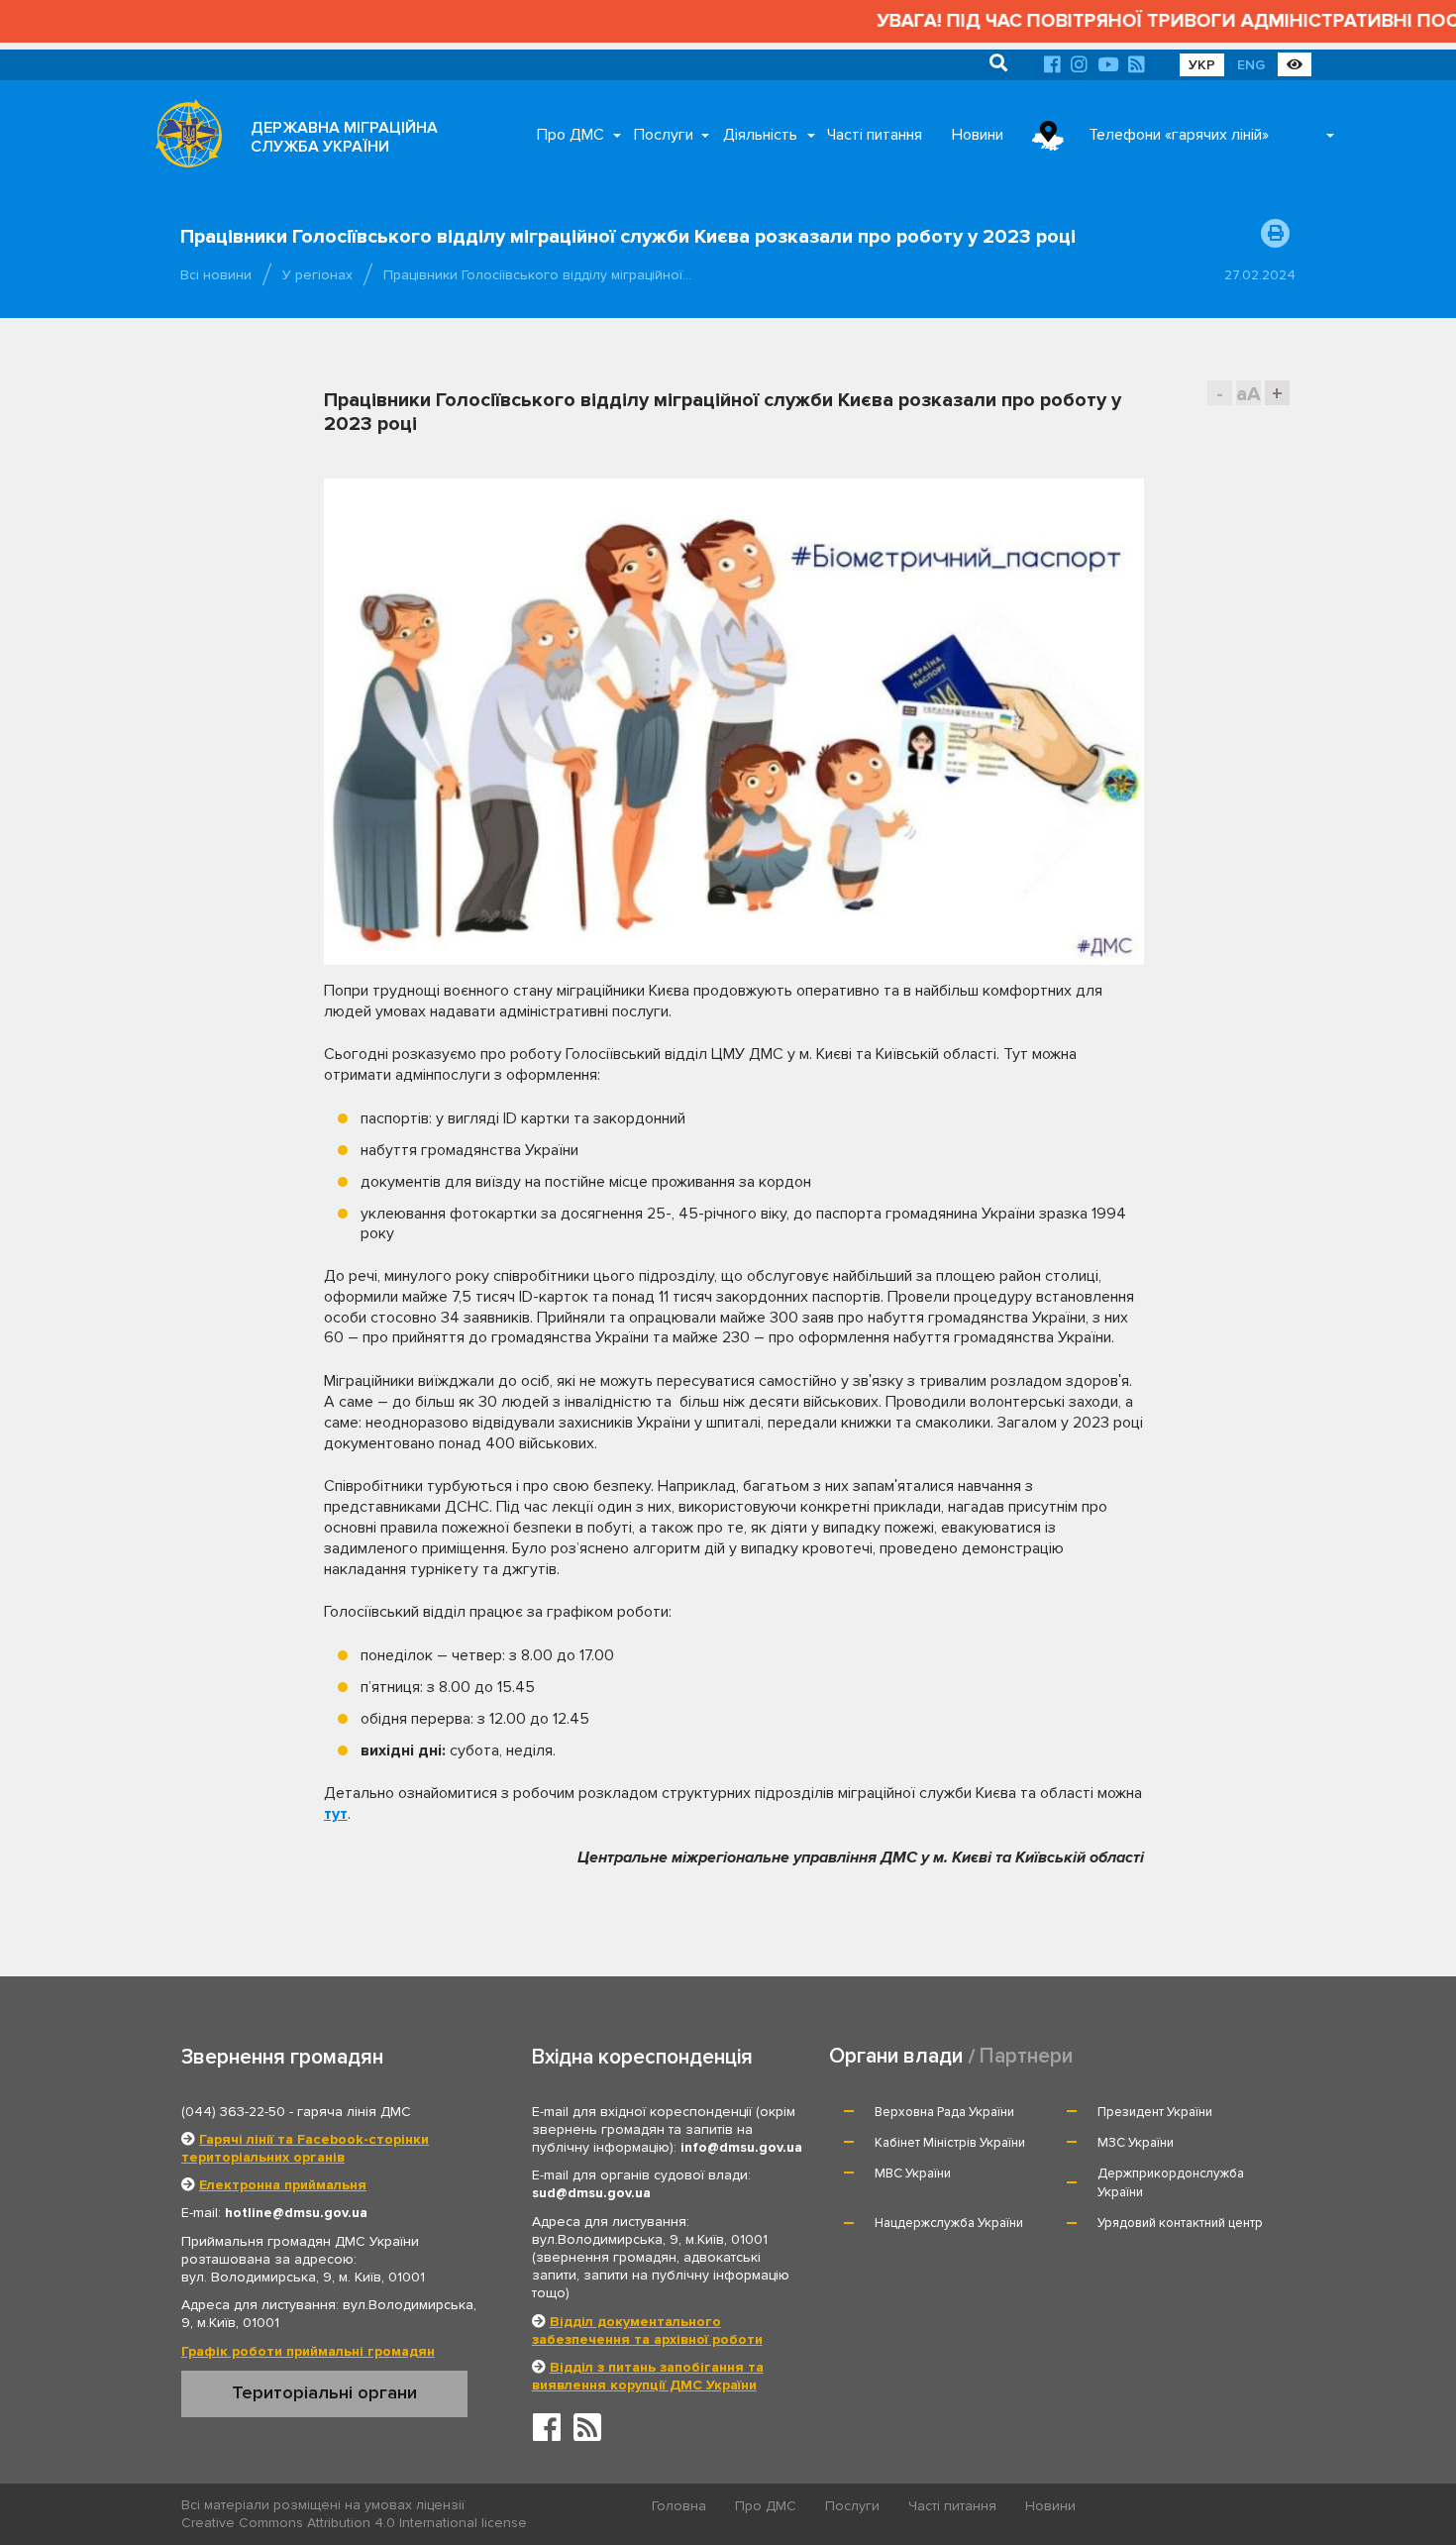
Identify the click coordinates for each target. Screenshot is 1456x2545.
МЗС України (1136, 2143)
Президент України (1155, 2112)
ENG (1251, 65)
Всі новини (216, 275)
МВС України (913, 2174)
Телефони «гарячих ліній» (1179, 135)
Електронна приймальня (283, 2185)
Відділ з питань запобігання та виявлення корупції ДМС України (648, 2376)
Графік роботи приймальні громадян (308, 2351)
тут (336, 1814)
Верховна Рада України (944, 2112)
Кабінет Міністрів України (950, 2143)
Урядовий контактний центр (1180, 2223)
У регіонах (317, 275)
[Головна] (183, 139)
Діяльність (760, 135)
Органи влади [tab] (896, 2056)
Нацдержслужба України (949, 2223)
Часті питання (875, 135)
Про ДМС (571, 135)
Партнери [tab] (1026, 2056)
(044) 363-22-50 (233, 2112)
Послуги (664, 135)
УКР (1202, 65)
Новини (978, 135)
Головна (679, 2506)
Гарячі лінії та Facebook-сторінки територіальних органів (305, 2148)
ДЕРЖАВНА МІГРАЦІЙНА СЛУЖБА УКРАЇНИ (344, 137)
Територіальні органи (324, 2392)
